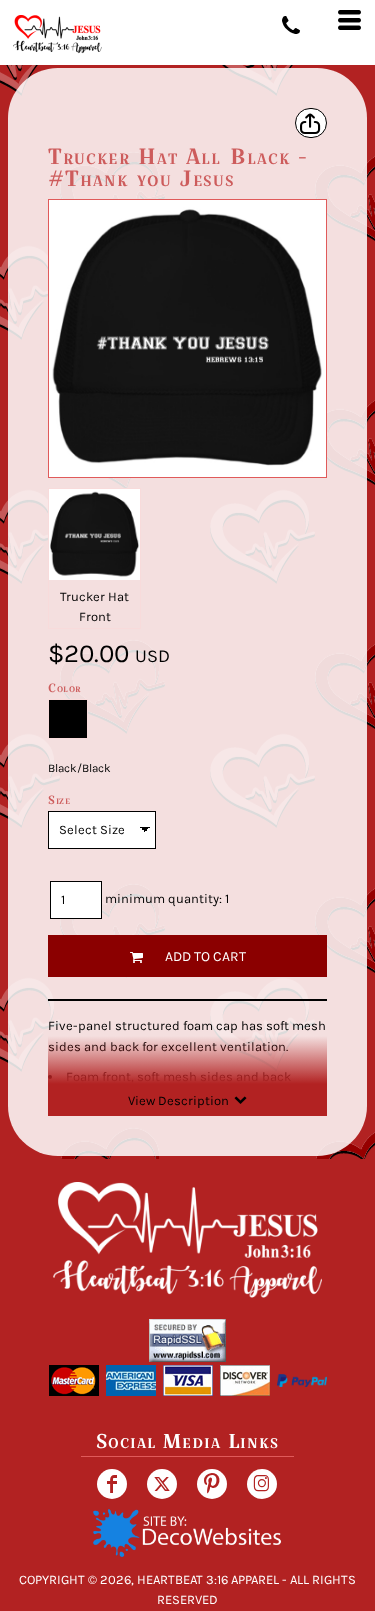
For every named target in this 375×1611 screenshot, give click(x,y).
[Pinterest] (212, 1484)
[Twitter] (162, 1484)
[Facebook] (112, 1484)
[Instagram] (262, 1484)
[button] (187, 1533)
